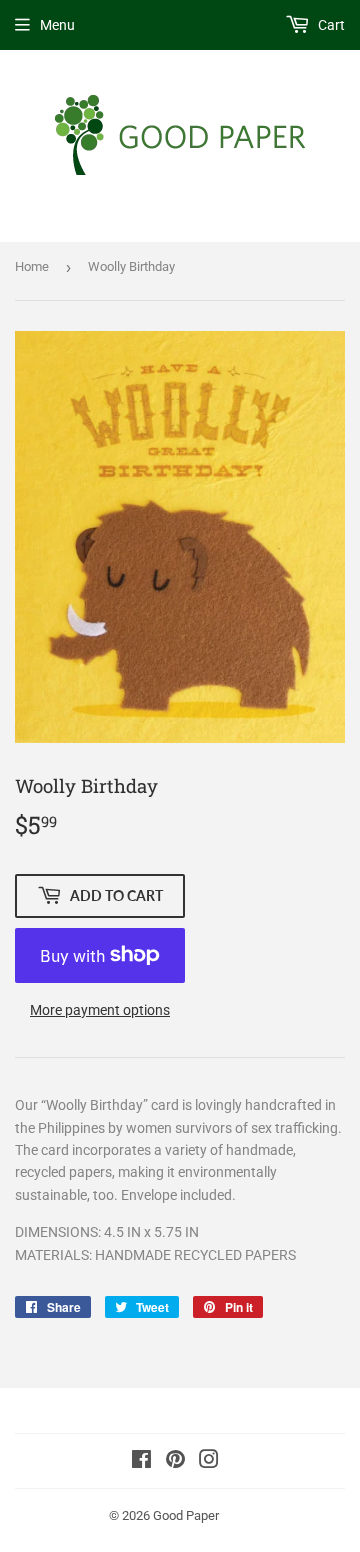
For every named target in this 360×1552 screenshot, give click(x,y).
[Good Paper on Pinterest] (175, 1462)
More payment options (100, 1010)
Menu (57, 25)
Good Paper (186, 1515)
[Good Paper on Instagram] (209, 1462)
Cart (330, 25)
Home (32, 266)
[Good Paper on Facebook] (141, 1462)
